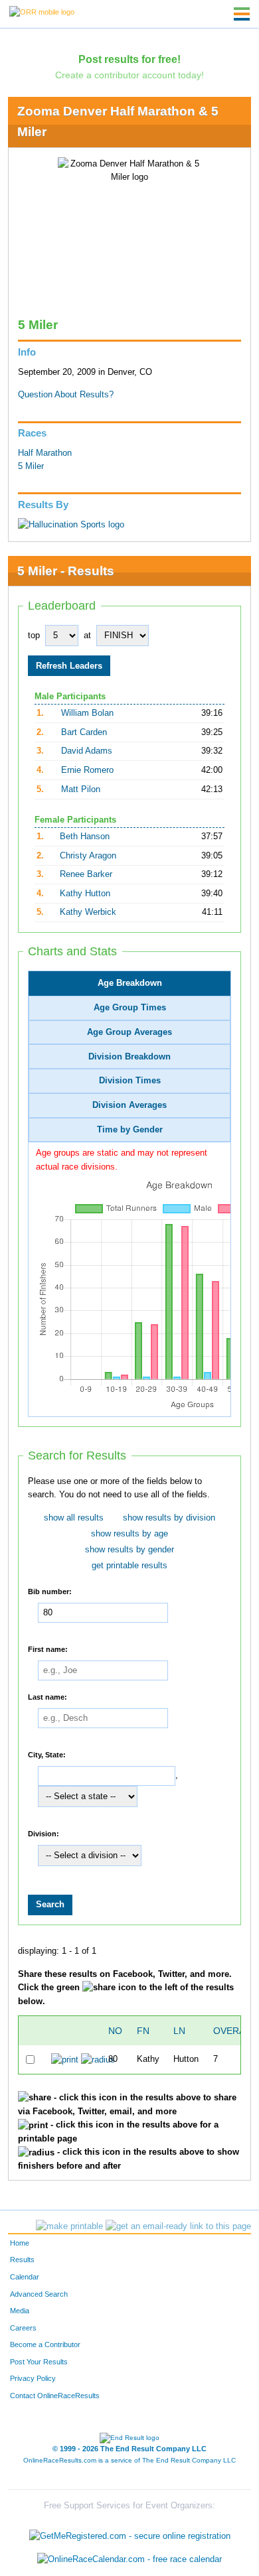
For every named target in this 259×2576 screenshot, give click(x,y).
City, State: (47, 1755)
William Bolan (87, 713)
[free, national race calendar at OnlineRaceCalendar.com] (129, 2559)
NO (115, 2031)
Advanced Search (39, 2294)
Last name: (47, 1697)
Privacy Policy (33, 2378)
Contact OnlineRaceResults (55, 2396)
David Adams (87, 751)
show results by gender (129, 1550)
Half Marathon (45, 453)
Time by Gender (130, 1130)
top (34, 636)
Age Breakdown (130, 983)
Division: (43, 1834)
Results (22, 2260)
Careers (23, 2328)
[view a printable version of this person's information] (65, 2059)
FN (143, 2031)
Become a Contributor (45, 2344)
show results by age (129, 1534)
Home (20, 2243)
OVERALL (234, 2031)
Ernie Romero (87, 770)
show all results (74, 1518)
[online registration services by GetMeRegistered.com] (130, 2533)
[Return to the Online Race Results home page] (42, 11)
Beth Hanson (85, 837)
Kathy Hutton (85, 894)
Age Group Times (130, 1008)
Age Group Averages (129, 1032)
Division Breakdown (129, 1057)
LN (179, 2031)
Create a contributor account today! (129, 75)
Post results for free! (129, 59)
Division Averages (129, 1105)
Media (20, 2311)
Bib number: (50, 1592)
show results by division (169, 1518)
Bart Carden (84, 732)
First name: (48, 1649)
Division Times (130, 1081)
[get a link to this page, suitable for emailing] (178, 2226)
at (87, 636)
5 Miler (31, 466)
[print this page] (69, 2226)
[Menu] (242, 14)
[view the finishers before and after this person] (98, 2059)
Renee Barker (86, 874)
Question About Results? (66, 395)
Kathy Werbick (88, 912)
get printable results (129, 1566)
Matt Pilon (81, 789)
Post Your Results (39, 2362)
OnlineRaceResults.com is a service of (129, 2460)
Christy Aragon (88, 856)
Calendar (25, 2277)
